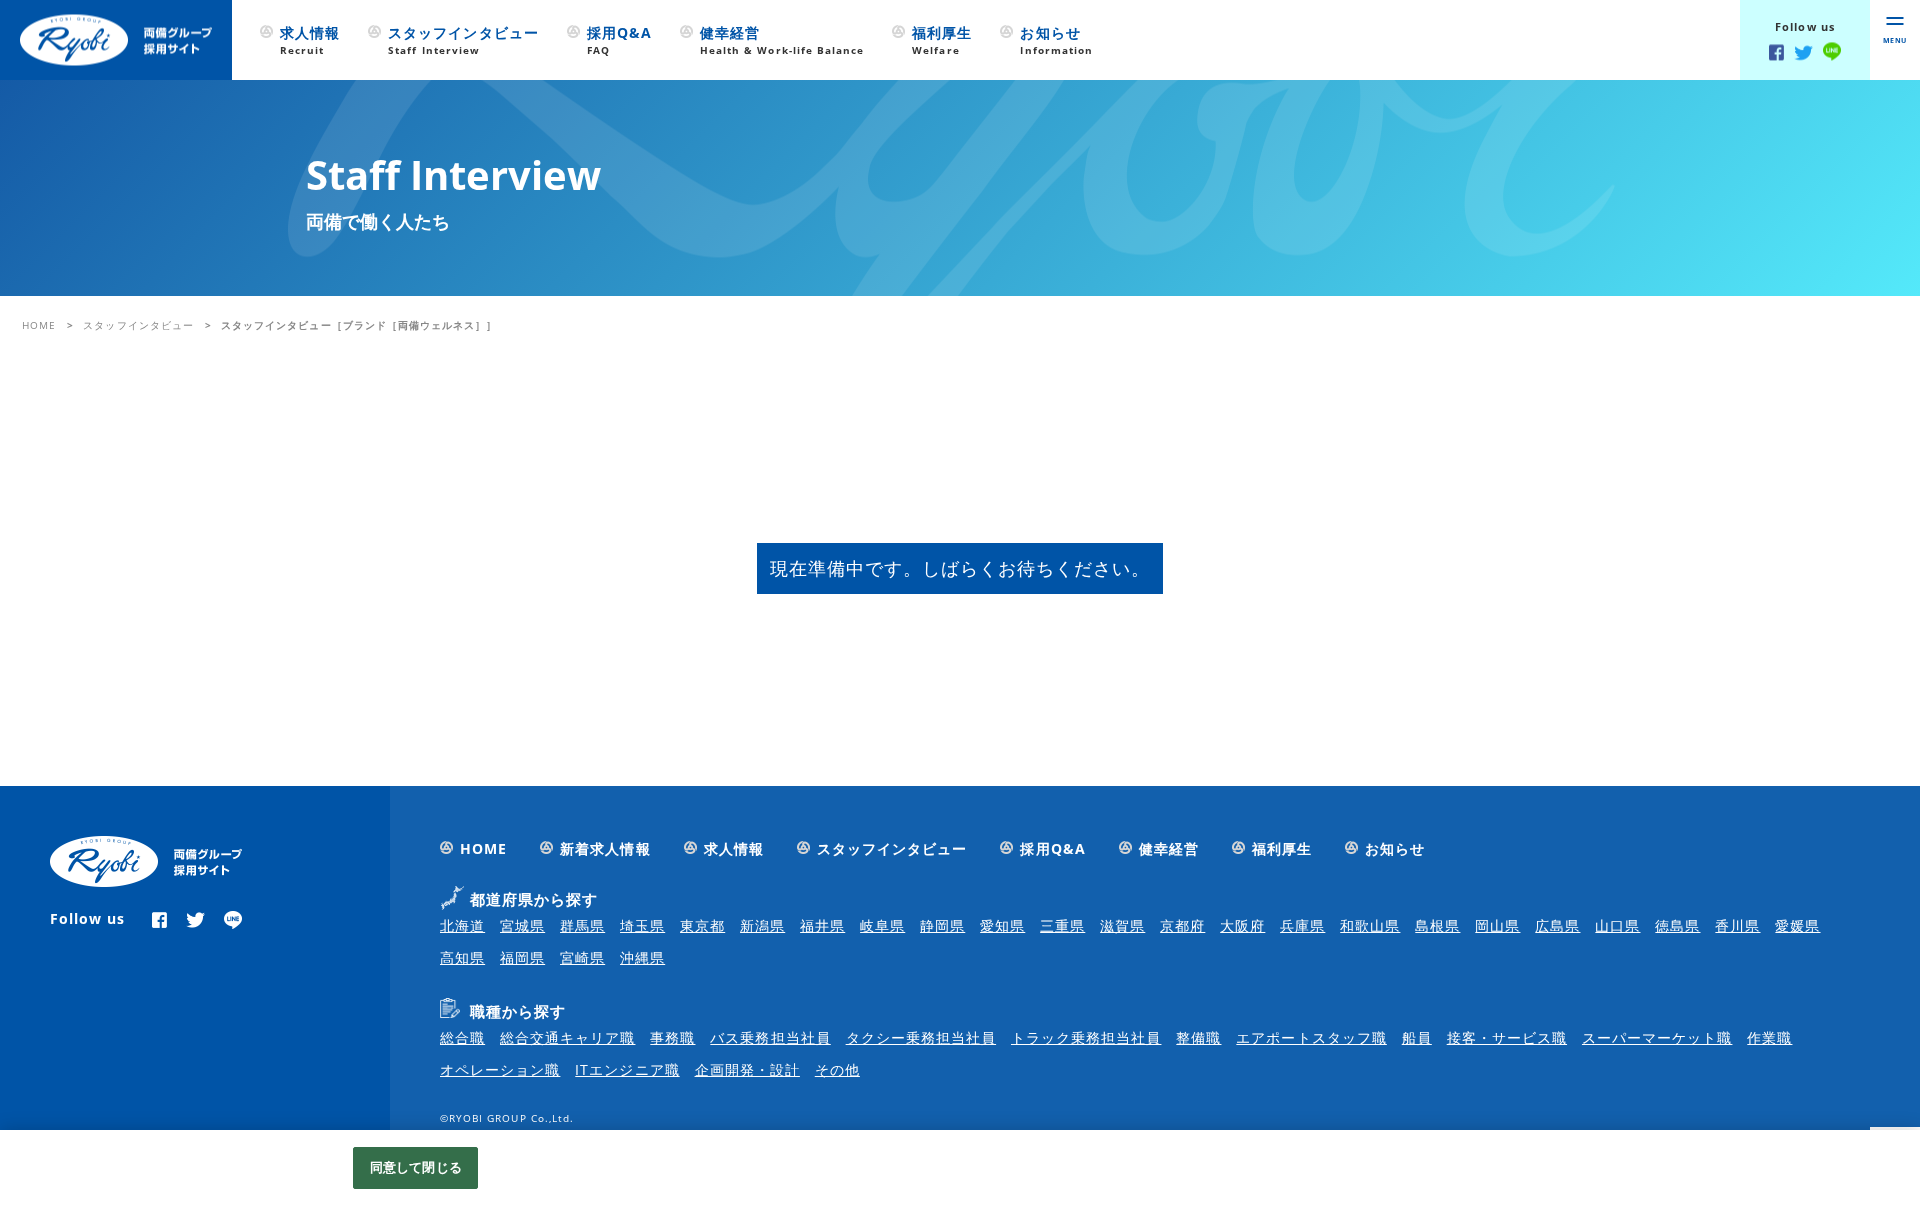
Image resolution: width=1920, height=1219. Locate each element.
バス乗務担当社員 (770, 1037)
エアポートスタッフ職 (1311, 1037)
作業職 (1769, 1037)
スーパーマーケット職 (1657, 1037)
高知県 (462, 957)
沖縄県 (642, 957)
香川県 (1737, 925)
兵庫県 (1302, 925)
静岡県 (942, 925)
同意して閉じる (416, 1167)
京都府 (1182, 925)
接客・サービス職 (1507, 1037)
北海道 (462, 925)
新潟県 (762, 925)
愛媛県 (1797, 925)
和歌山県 (1370, 925)
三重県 (1062, 925)
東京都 (702, 925)
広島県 (1557, 925)
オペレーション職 (500, 1069)
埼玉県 (642, 925)
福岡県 (522, 957)
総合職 (462, 1037)
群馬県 (582, 925)
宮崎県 (582, 957)
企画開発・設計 (747, 1069)
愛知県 (1002, 925)
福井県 (822, 925)
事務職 (672, 1037)
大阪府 (1242, 925)
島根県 (1437, 925)
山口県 (1617, 925)
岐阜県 (882, 925)
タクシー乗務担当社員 (921, 1037)
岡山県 (1497, 925)
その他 (837, 1069)
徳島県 (1677, 925)
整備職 (1198, 1037)
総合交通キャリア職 (567, 1037)
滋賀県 (1122, 925)
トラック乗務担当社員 (1086, 1037)
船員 (1417, 1037)
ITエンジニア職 (627, 1069)
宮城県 (522, 925)
